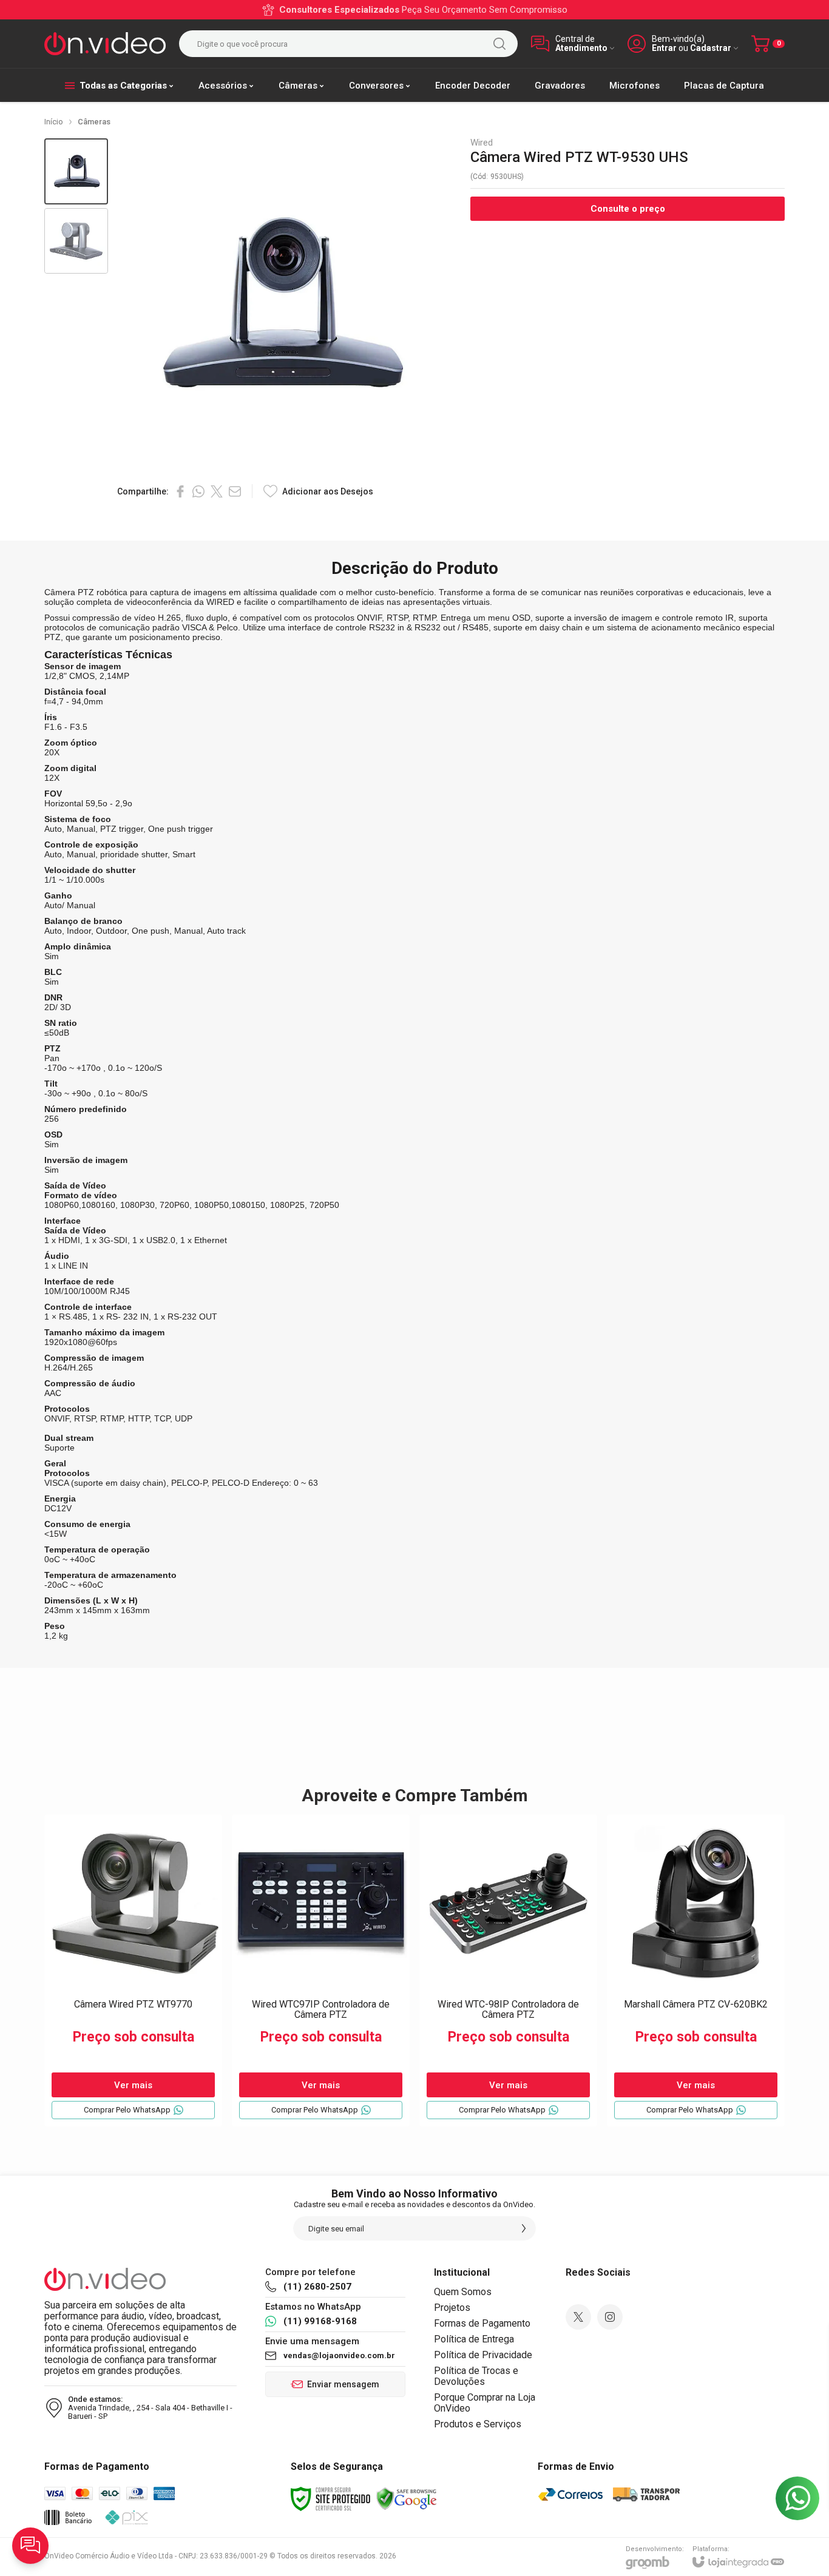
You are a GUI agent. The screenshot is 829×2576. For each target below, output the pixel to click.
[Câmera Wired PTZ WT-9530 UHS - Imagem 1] (76, 171)
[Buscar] (499, 44)
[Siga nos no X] (578, 2317)
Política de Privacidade (483, 2355)
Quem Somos (463, 2292)
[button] (76, 171)
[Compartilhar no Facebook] (180, 491)
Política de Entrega (474, 2339)
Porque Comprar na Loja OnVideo (485, 2403)
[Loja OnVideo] (105, 44)
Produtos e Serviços (478, 2424)
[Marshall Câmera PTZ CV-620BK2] (696, 1971)
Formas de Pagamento (482, 2323)
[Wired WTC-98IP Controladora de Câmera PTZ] (508, 1971)
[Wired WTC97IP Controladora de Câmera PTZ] (321, 1971)
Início (54, 122)
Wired (482, 143)
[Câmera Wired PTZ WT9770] (133, 1971)
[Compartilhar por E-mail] (235, 491)
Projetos (452, 2308)
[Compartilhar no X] (217, 491)
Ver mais (133, 2085)
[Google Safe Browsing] (407, 2498)
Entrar (664, 48)
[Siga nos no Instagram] (610, 2317)
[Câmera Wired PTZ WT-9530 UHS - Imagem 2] (76, 241)
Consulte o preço (628, 209)
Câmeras (94, 122)
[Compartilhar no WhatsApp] (198, 491)
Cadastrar (711, 48)
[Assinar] (524, 2228)
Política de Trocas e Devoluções (476, 2376)
